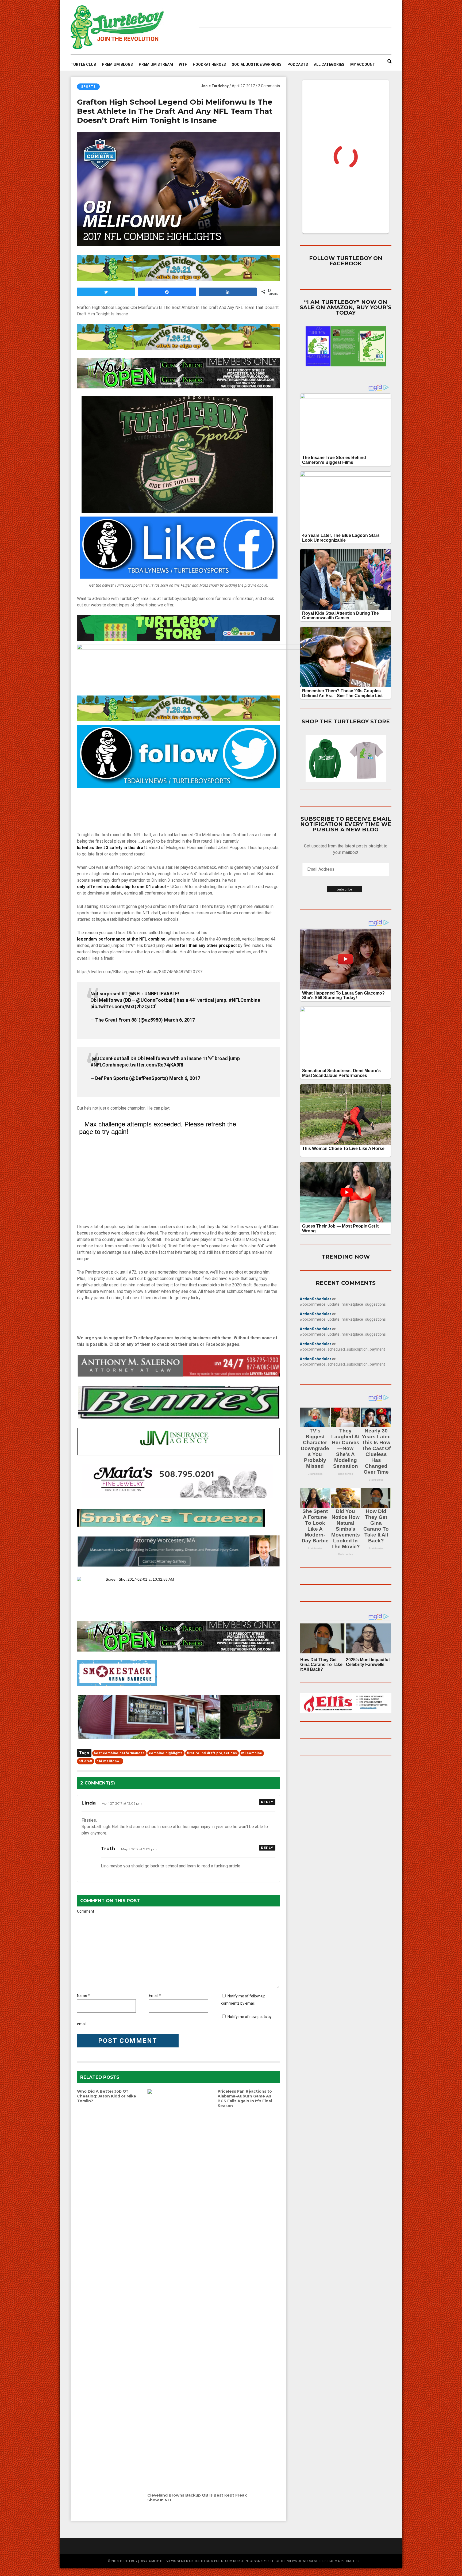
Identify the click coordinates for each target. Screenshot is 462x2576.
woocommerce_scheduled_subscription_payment (342, 1349)
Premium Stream (156, 64)
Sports (88, 87)
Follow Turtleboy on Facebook (346, 261)
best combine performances (119, 1753)
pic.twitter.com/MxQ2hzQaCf (123, 1006)
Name (82, 1996)
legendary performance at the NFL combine (121, 939)
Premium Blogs (117, 64)
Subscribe (344, 889)
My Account (363, 64)
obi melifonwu (109, 1761)
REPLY (267, 1802)
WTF (183, 64)
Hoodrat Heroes (209, 64)
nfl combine (252, 1753)
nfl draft (86, 1761)
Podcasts (298, 64)
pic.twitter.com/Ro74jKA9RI (153, 1065)
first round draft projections (212, 1753)
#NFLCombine (244, 1000)
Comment (86, 1911)
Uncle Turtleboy (215, 86)
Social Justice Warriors (257, 64)
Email (154, 1996)
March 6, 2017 (179, 1020)
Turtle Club (83, 64)
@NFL (135, 994)
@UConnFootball (155, 1000)
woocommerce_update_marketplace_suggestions (343, 1304)
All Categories (329, 64)
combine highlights (166, 1753)
